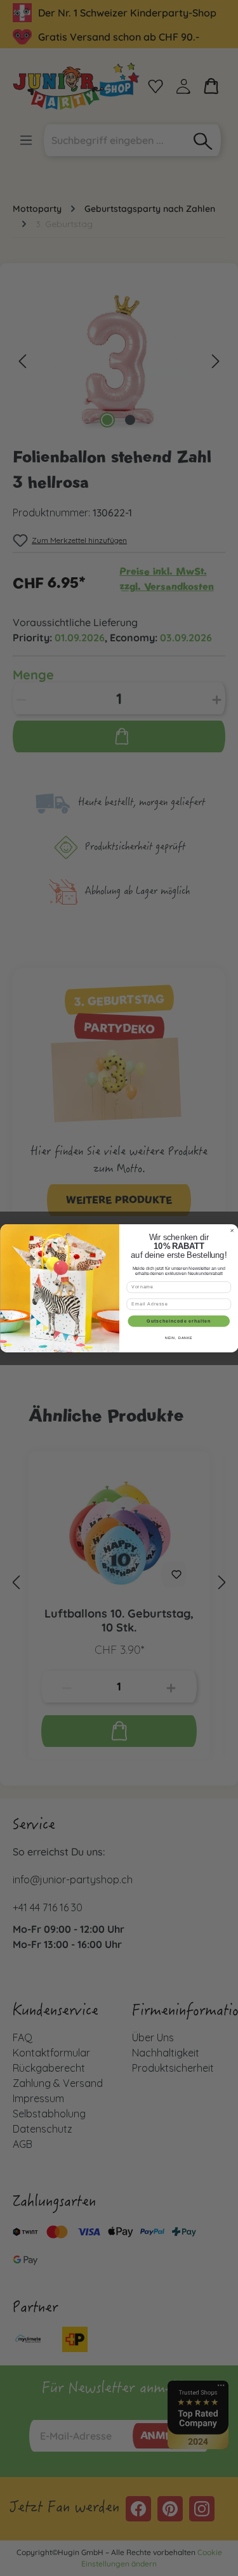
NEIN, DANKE (178, 1338)
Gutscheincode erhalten (179, 1321)
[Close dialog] (232, 1230)
